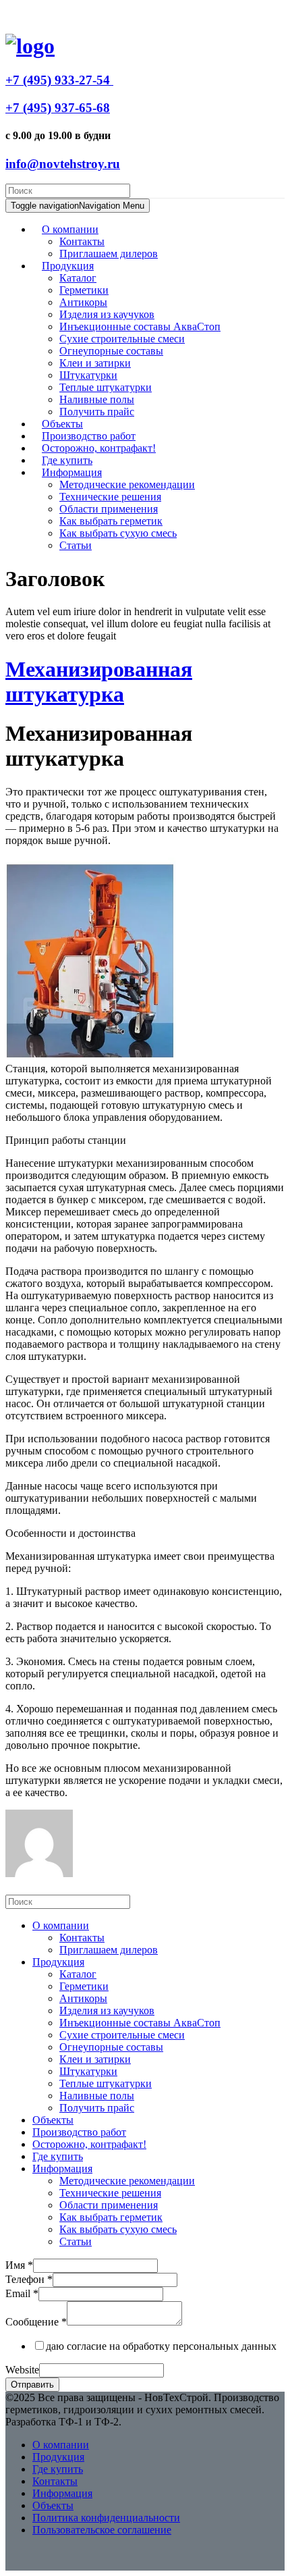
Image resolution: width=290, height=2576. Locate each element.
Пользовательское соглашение (102, 2530)
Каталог (78, 278)
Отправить (32, 2385)
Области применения (109, 509)
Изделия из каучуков (107, 314)
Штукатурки (88, 375)
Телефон (29, 2279)
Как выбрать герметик (111, 521)
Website (22, 2370)
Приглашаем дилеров (109, 254)
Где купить (58, 2156)
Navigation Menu (78, 206)
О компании (70, 229)
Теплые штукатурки (106, 387)
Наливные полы (97, 399)
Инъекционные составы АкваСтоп (140, 326)
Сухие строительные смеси (122, 339)
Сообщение (36, 2322)
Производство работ (79, 2132)
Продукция (68, 266)
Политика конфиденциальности (106, 2518)
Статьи (76, 545)
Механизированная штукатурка (99, 682)
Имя (19, 2265)
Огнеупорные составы (111, 351)
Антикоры (83, 302)
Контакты (82, 241)
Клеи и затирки (95, 363)
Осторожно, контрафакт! (89, 2144)
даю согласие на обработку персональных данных (161, 2346)
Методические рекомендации (127, 484)
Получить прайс (97, 412)
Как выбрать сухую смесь (118, 533)
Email (22, 2293)
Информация (72, 472)
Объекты (53, 2120)
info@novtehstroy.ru (63, 164)
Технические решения (110, 497)
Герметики (84, 290)
